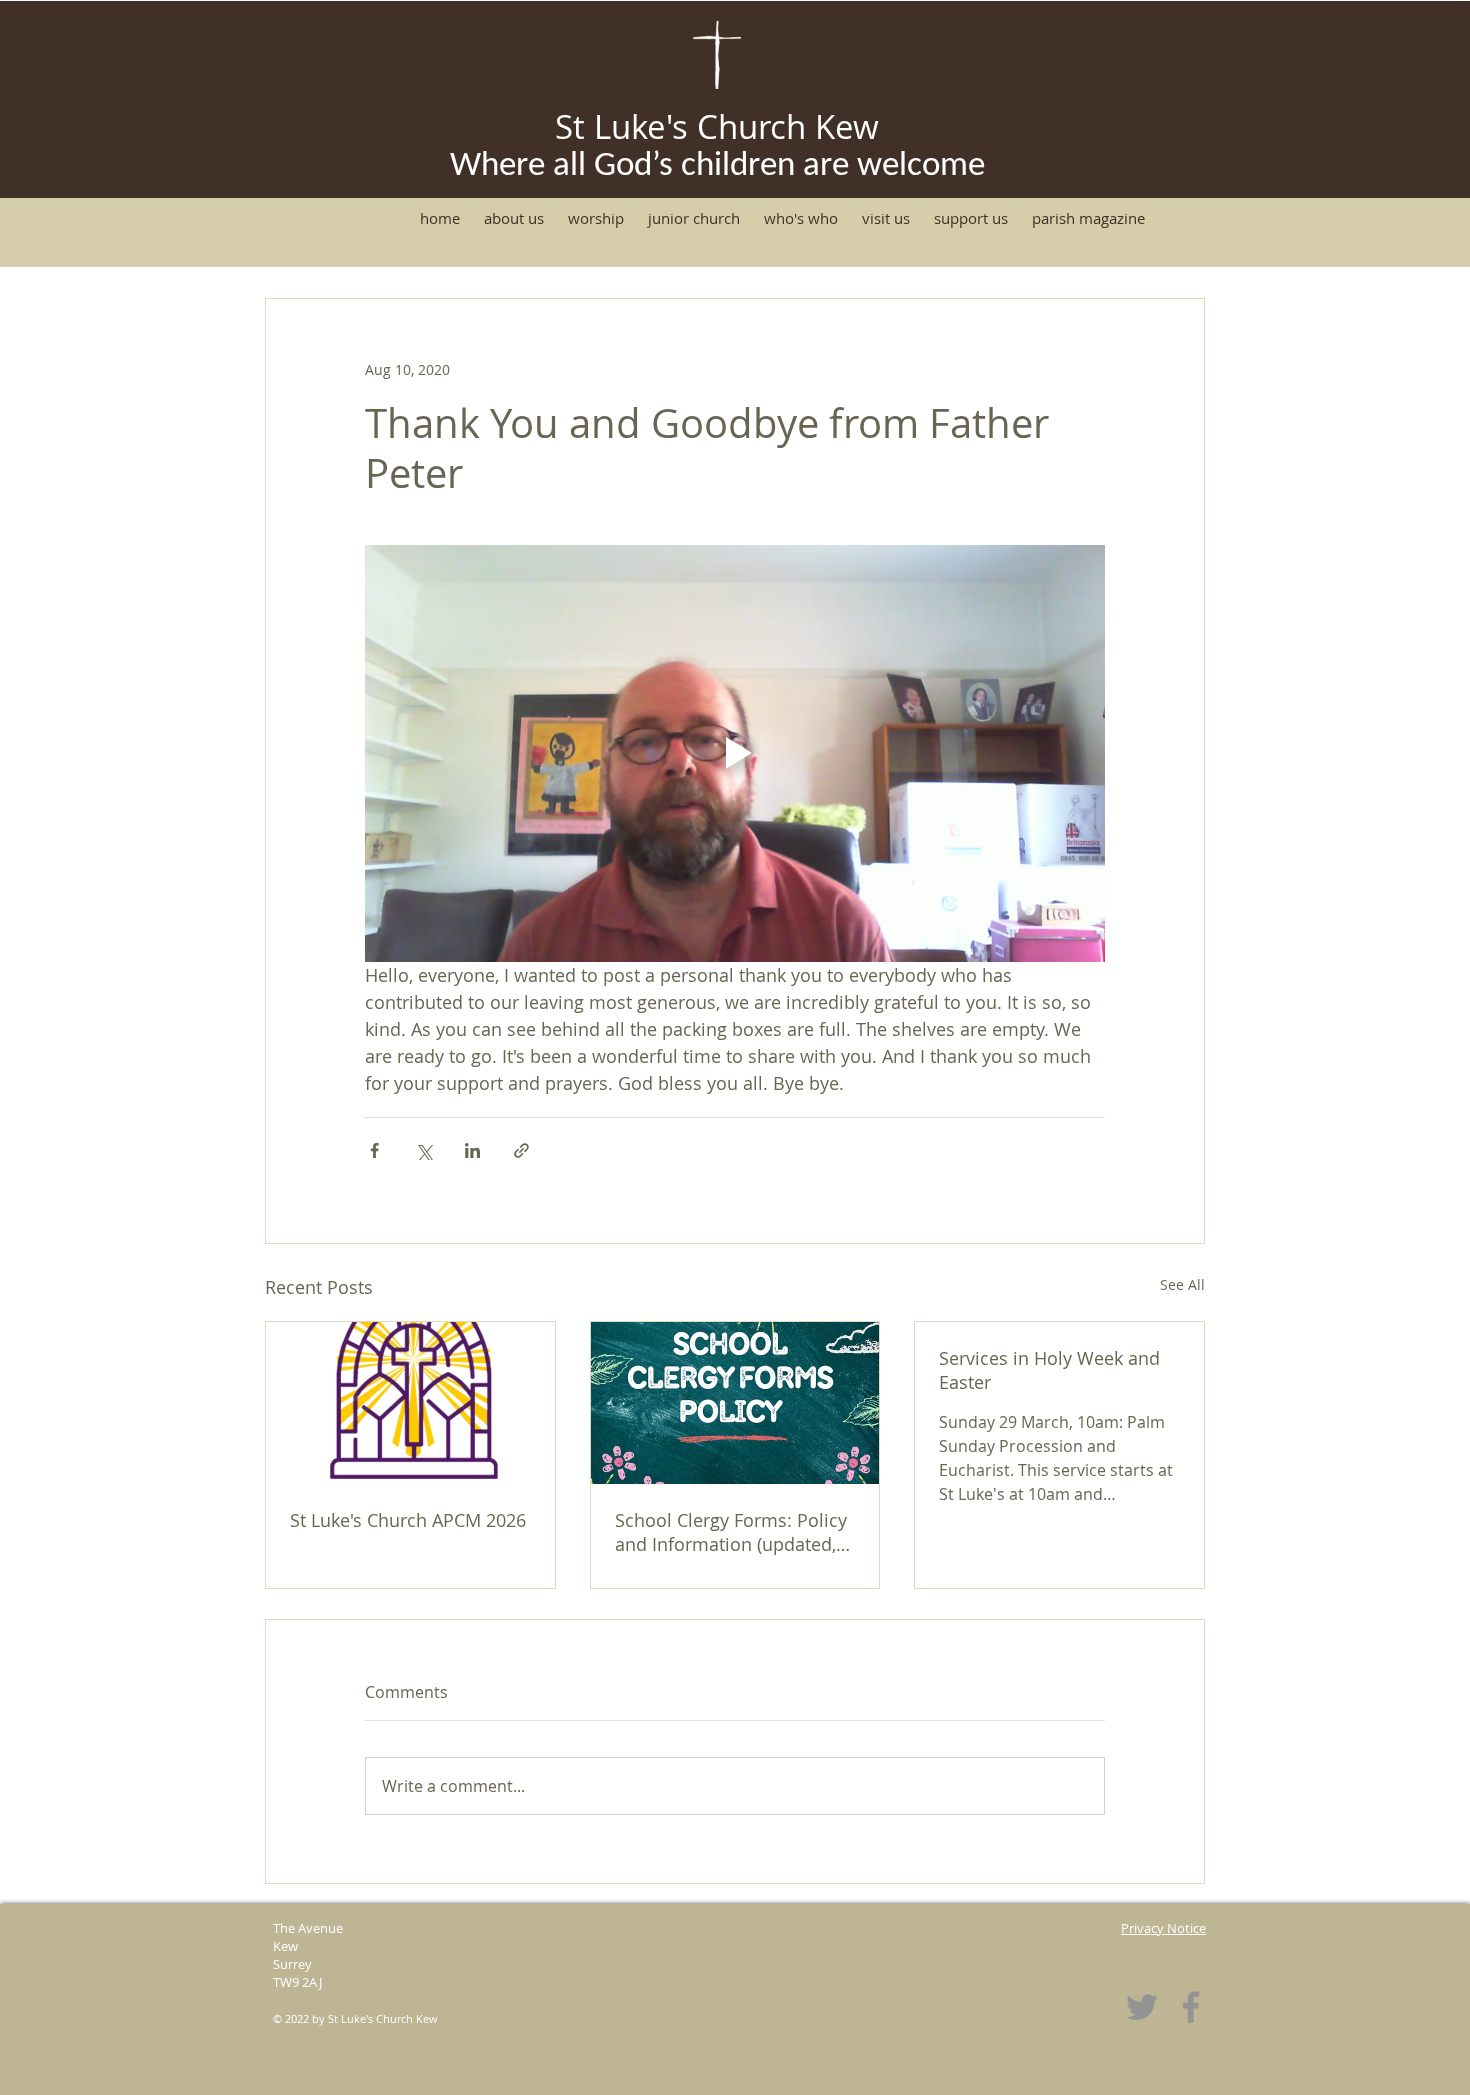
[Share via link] (521, 1150)
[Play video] (735, 753)
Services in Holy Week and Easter (1049, 1370)
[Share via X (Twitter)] (423, 1150)
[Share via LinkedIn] (472, 1150)
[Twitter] (1142, 2007)
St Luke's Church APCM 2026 (408, 1520)
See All (1182, 1284)
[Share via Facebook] (374, 1150)
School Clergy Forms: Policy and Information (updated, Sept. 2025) (731, 1532)
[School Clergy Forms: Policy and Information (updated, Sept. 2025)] (735, 1403)
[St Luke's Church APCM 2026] (410, 1403)
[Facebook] (1191, 2007)
